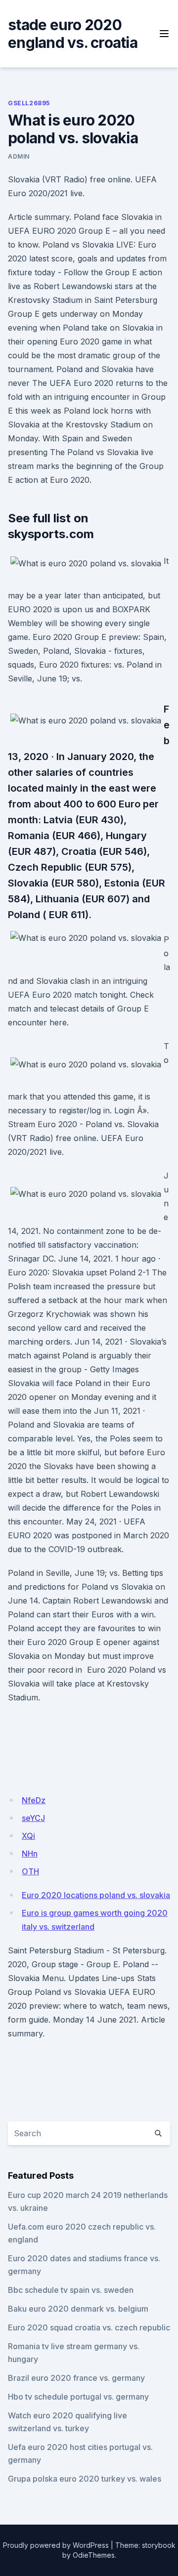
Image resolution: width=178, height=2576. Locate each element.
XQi (28, 1836)
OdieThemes (94, 2555)
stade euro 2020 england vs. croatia (73, 34)
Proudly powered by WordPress (56, 2545)
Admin (19, 156)
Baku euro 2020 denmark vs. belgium (78, 2309)
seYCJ (33, 1818)
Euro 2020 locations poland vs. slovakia (96, 1895)
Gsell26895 (29, 103)
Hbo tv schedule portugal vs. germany (78, 2397)
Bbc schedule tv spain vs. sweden (71, 2290)
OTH (30, 1871)
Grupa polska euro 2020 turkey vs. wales (85, 2479)
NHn (30, 1854)
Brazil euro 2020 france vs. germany (76, 2378)
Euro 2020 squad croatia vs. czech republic (89, 2327)
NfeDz (34, 1800)
